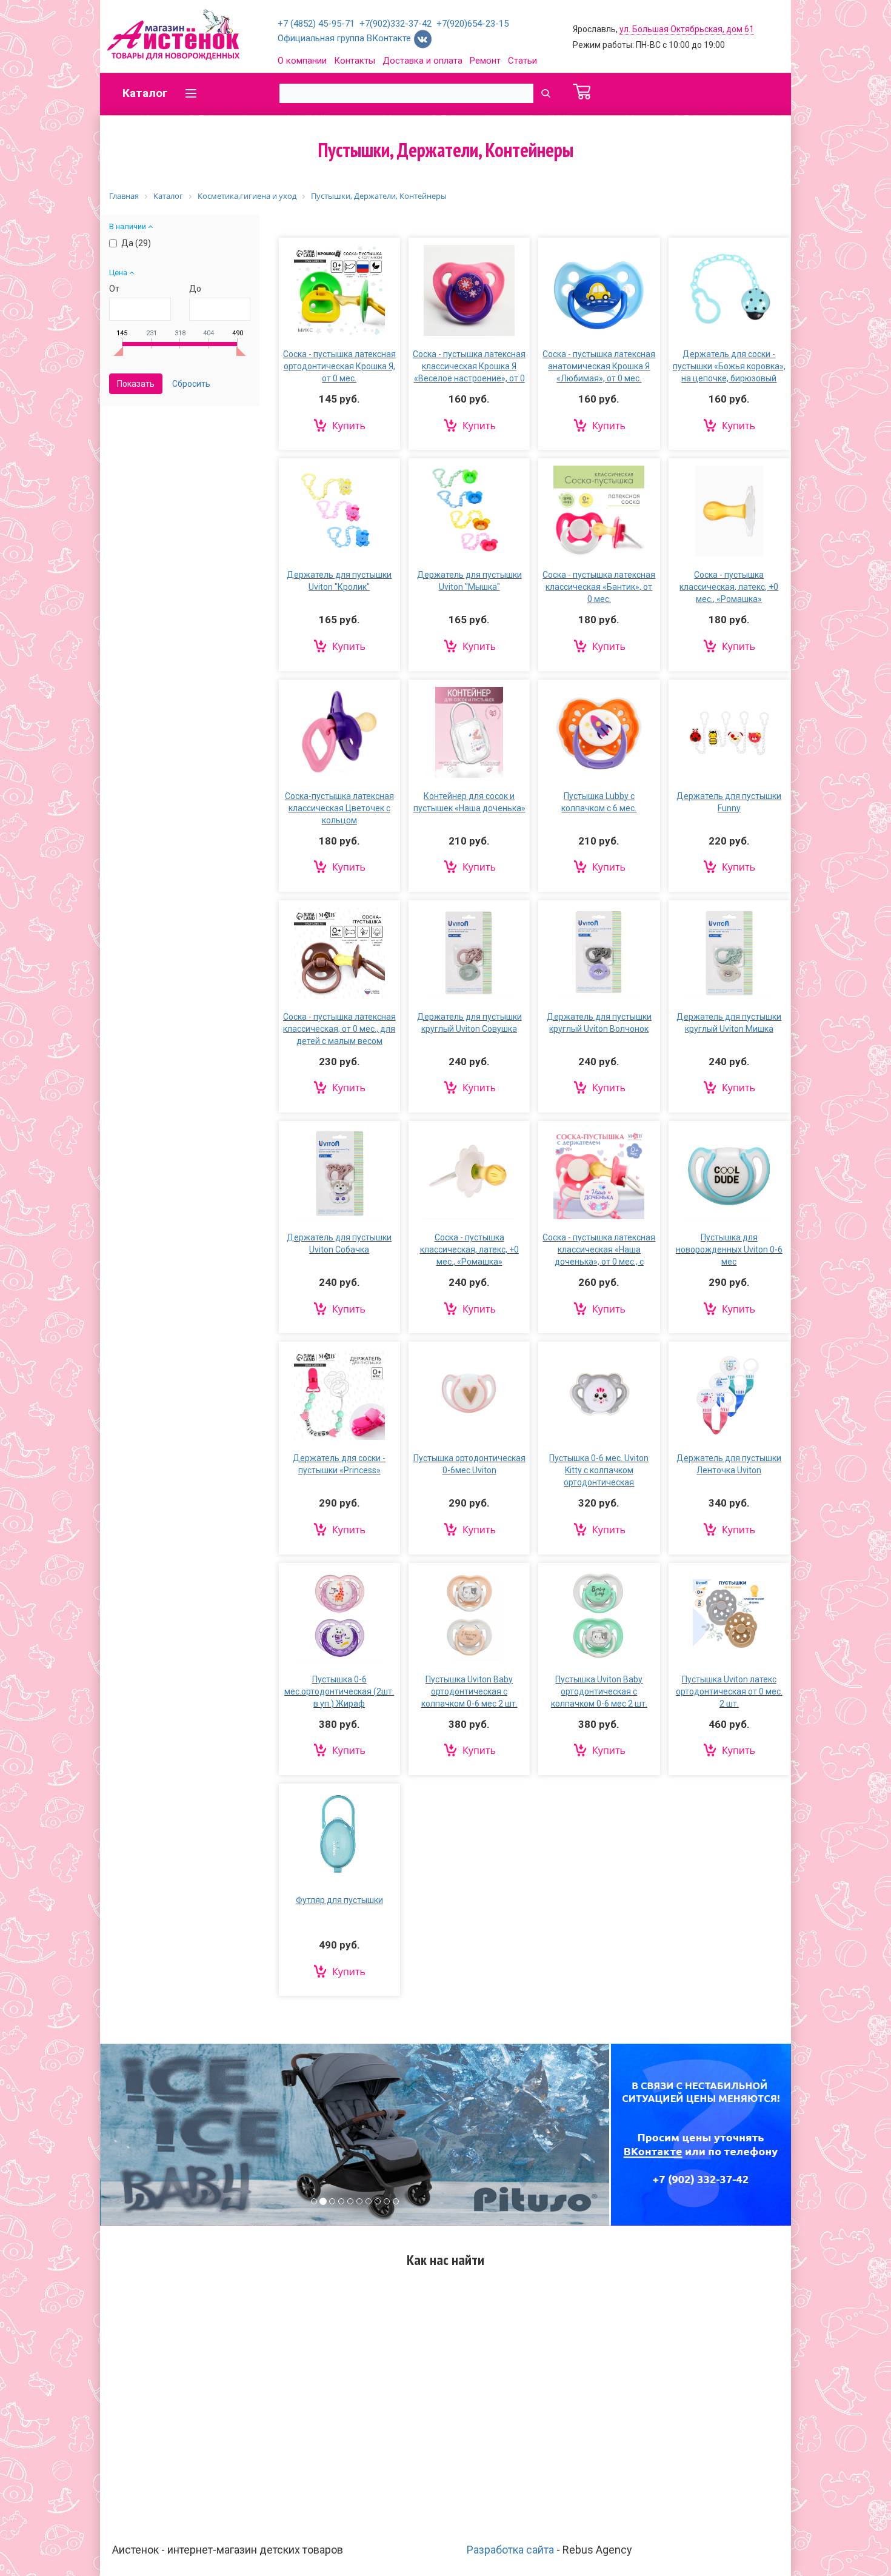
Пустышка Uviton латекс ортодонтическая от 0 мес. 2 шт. (729, 1691)
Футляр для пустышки (339, 1900)
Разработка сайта (510, 2550)
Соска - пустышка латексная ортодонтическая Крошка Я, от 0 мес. (339, 366)
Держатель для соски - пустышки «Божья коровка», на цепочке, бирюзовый (729, 366)
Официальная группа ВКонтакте (345, 38)
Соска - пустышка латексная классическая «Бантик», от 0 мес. (599, 587)
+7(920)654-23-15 (472, 24)
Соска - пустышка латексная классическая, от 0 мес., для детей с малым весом (339, 1029)
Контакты (355, 61)
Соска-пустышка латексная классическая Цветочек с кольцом (339, 808)
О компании (302, 61)
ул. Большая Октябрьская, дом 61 (687, 29)
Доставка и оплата (422, 61)
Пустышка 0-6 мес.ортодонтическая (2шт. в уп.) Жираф (339, 1691)
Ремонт (485, 61)
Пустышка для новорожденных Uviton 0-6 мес (729, 1250)
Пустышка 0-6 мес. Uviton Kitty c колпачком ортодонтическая (599, 1470)
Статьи (522, 61)
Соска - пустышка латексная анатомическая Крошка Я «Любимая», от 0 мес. (599, 366)
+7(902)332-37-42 (395, 24)
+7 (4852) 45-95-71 (316, 24)
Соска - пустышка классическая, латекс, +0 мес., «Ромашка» (729, 587)
